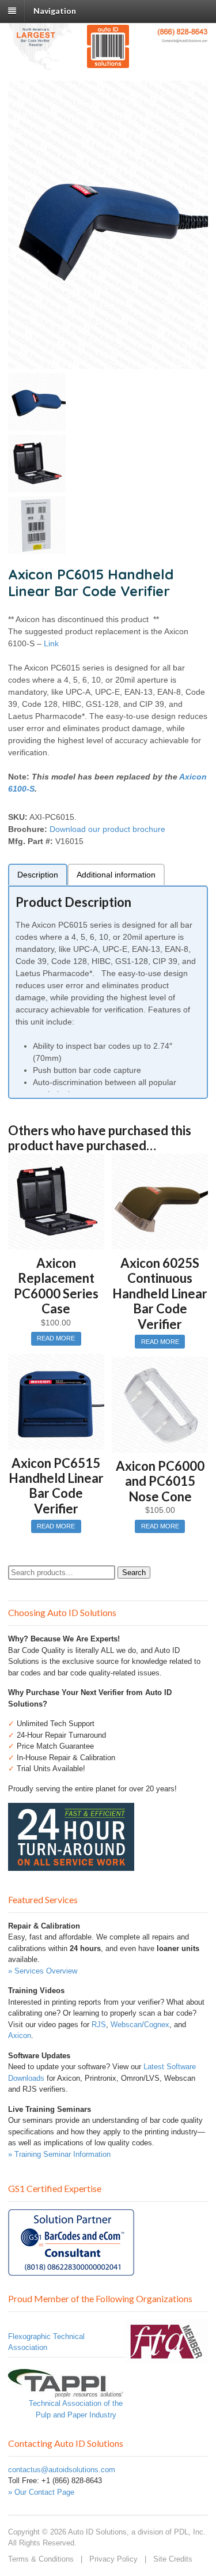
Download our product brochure (107, 829)
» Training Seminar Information (59, 2154)
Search (134, 1573)
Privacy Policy (113, 2559)
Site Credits (173, 2559)
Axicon (20, 2035)
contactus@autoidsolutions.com (62, 2470)
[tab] (38, 874)
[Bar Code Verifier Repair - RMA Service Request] (71, 1865)
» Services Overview (43, 1971)
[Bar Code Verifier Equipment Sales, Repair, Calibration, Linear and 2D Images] (108, 62)
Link (51, 643)
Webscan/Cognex (140, 2025)
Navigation (55, 11)
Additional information (116, 875)
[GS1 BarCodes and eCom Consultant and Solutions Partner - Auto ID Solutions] (71, 2270)
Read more (56, 1338)
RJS (99, 2025)
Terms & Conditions (41, 2559)
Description (38, 875)
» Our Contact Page (41, 2492)
